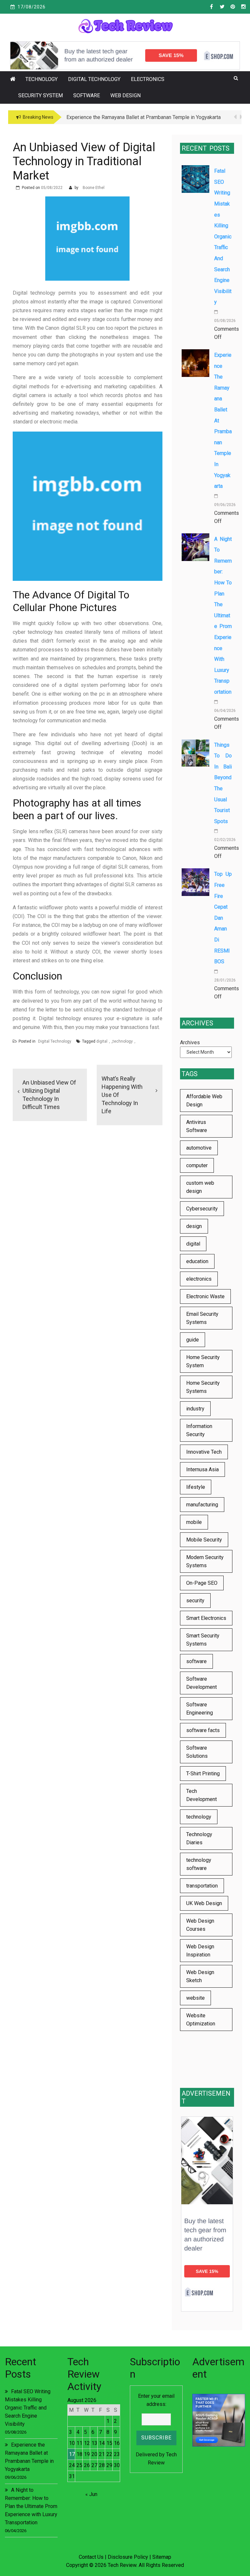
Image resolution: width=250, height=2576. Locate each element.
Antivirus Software (197, 1126)
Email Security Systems (202, 1318)
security (195, 1601)
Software (87, 95)
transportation (202, 1886)
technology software (199, 1864)
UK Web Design (204, 1903)
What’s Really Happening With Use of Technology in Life (122, 1095)
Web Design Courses (200, 1925)
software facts (203, 1730)
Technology (42, 79)
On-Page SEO (202, 1583)
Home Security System (203, 1361)
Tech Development (201, 1795)
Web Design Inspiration (200, 1951)
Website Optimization (201, 2020)
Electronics (148, 79)
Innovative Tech (204, 1452)
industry (195, 1409)
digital (102, 1041)
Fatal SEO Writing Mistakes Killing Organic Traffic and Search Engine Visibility (223, 236)
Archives (190, 1042)
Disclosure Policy (128, 2557)
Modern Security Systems (205, 1561)
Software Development (201, 1683)
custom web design (200, 1187)
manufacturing (202, 1505)
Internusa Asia (202, 1469)
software (196, 1661)
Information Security (199, 1430)
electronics (199, 1279)
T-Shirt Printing (203, 1774)
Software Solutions (197, 1752)
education (197, 1261)
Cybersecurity (202, 1209)
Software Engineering (200, 1709)
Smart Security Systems (203, 1640)
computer (197, 1165)
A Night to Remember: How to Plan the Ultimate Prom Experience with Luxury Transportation (223, 615)
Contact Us (91, 2557)
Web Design (125, 95)
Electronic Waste (205, 1296)
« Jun (91, 2494)
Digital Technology (94, 79)
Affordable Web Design (204, 1101)
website (195, 1998)
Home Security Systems (203, 1387)
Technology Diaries (199, 1838)
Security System (41, 95)
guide (193, 1340)
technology (123, 1041)
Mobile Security (204, 1540)
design (194, 1226)
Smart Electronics (206, 1618)
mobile (194, 1522)
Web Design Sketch (200, 1976)
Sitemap (162, 2557)
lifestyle (196, 1487)
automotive (199, 1148)
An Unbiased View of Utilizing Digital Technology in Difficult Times (49, 1095)
